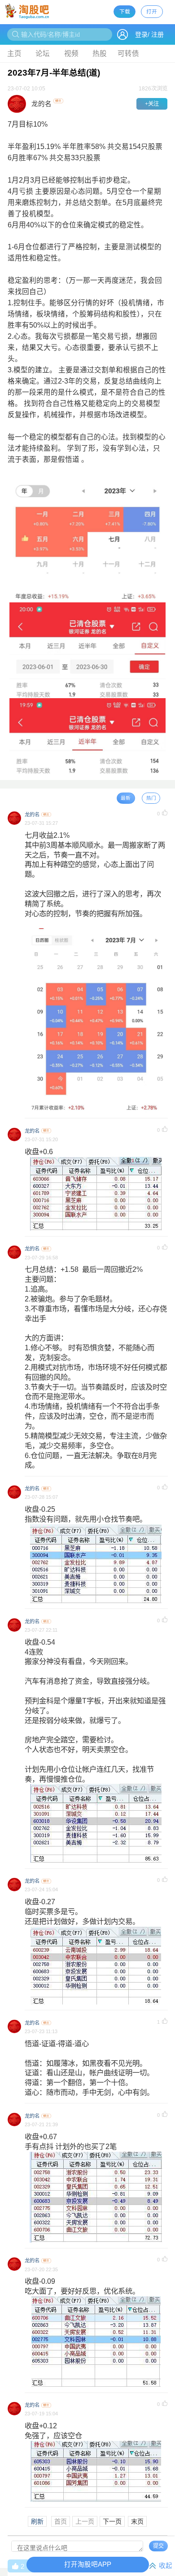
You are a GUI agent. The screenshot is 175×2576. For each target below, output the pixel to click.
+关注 (152, 104)
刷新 (37, 2521)
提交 (158, 2546)
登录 (141, 34)
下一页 (112, 2521)
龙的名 (32, 815)
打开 (152, 11)
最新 (126, 798)
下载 (125, 11)
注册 (157, 34)
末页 (137, 2521)
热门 (151, 798)
